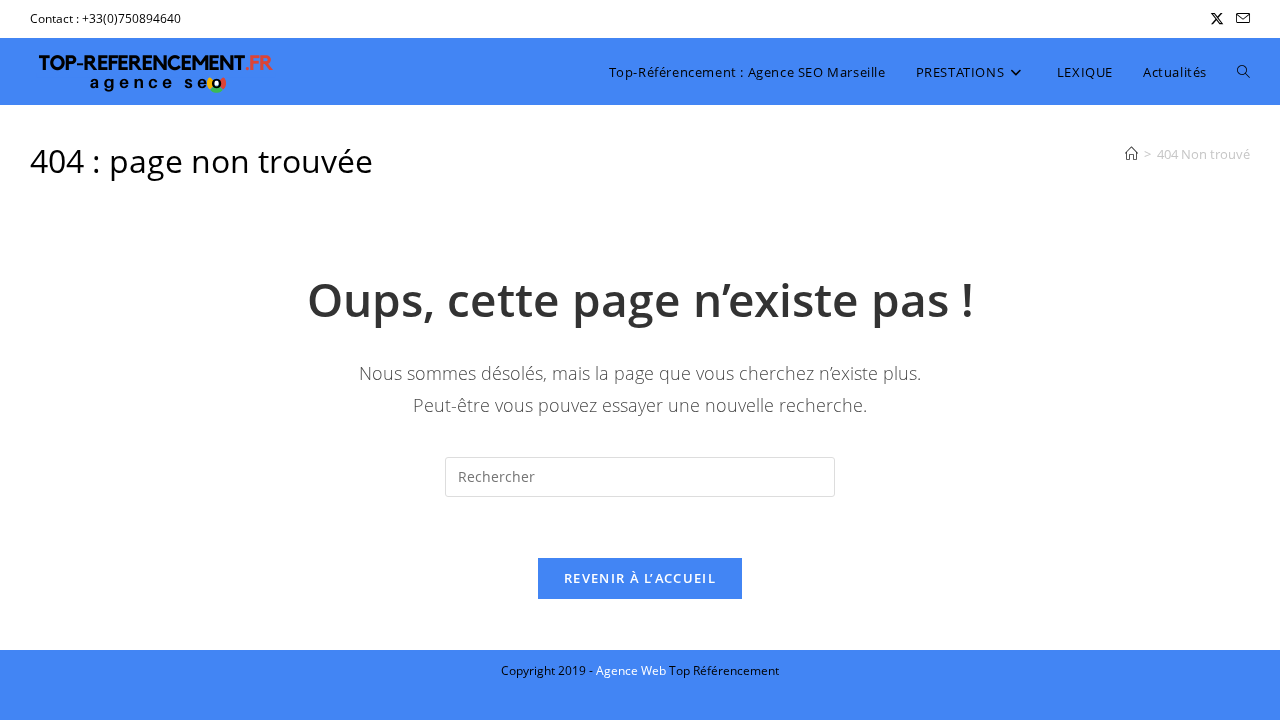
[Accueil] (1131, 154)
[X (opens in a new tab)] (1217, 19)
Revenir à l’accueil (640, 578)
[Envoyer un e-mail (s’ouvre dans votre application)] (1240, 19)
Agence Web (632, 670)
